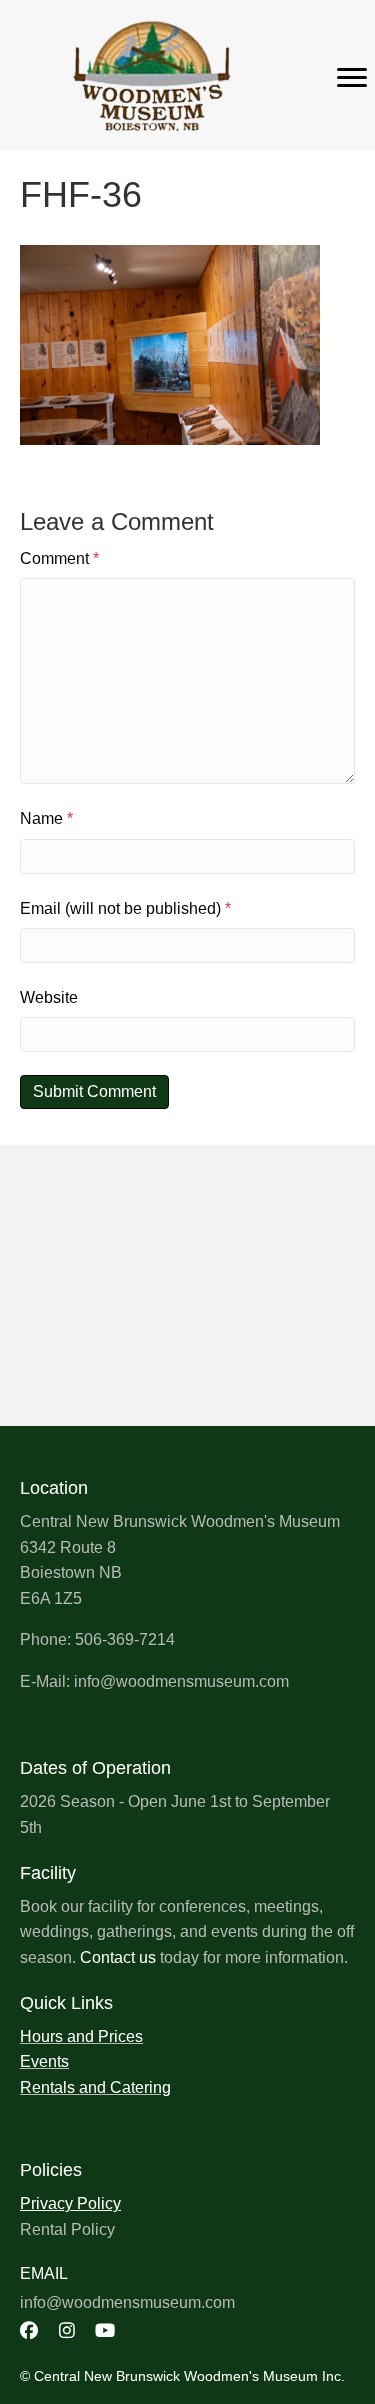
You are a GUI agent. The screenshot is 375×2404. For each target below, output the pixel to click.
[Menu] (352, 78)
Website (49, 997)
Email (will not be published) (125, 908)
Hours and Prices (81, 2036)
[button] (29, 2330)
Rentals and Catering (95, 2087)
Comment (59, 558)
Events (44, 2061)
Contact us (118, 1957)
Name (46, 818)
